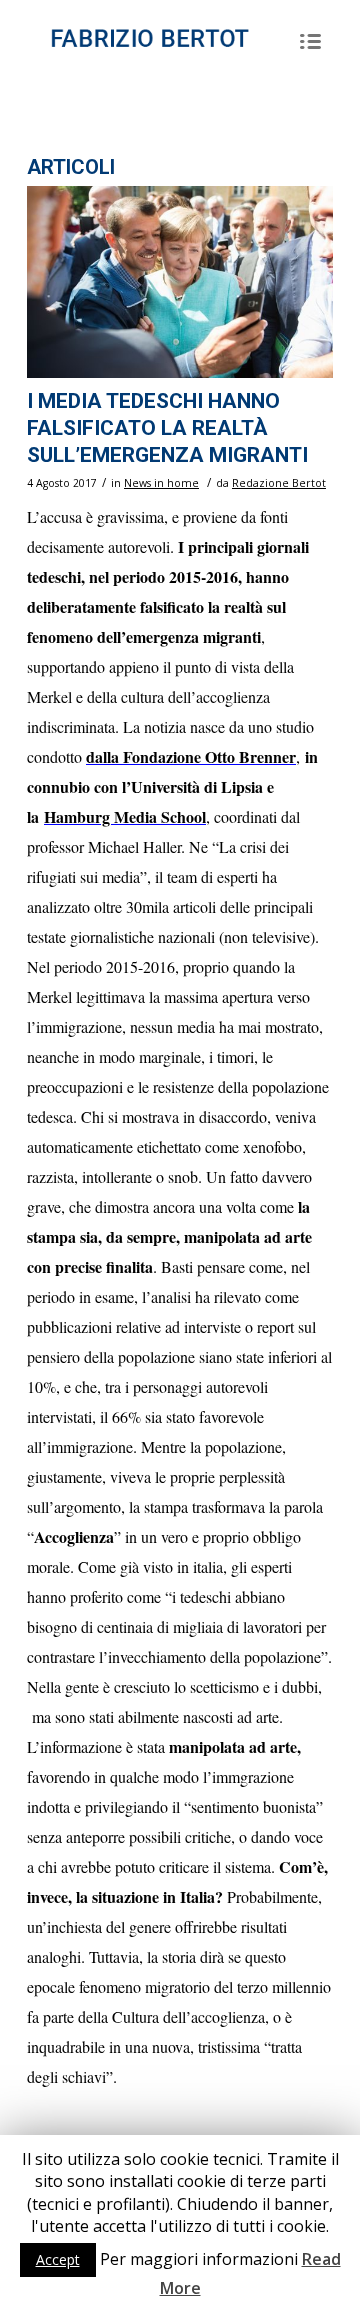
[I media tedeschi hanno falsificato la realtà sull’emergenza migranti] (180, 282)
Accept (58, 2259)
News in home (161, 483)
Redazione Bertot (279, 483)
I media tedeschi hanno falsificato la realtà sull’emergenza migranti (167, 428)
